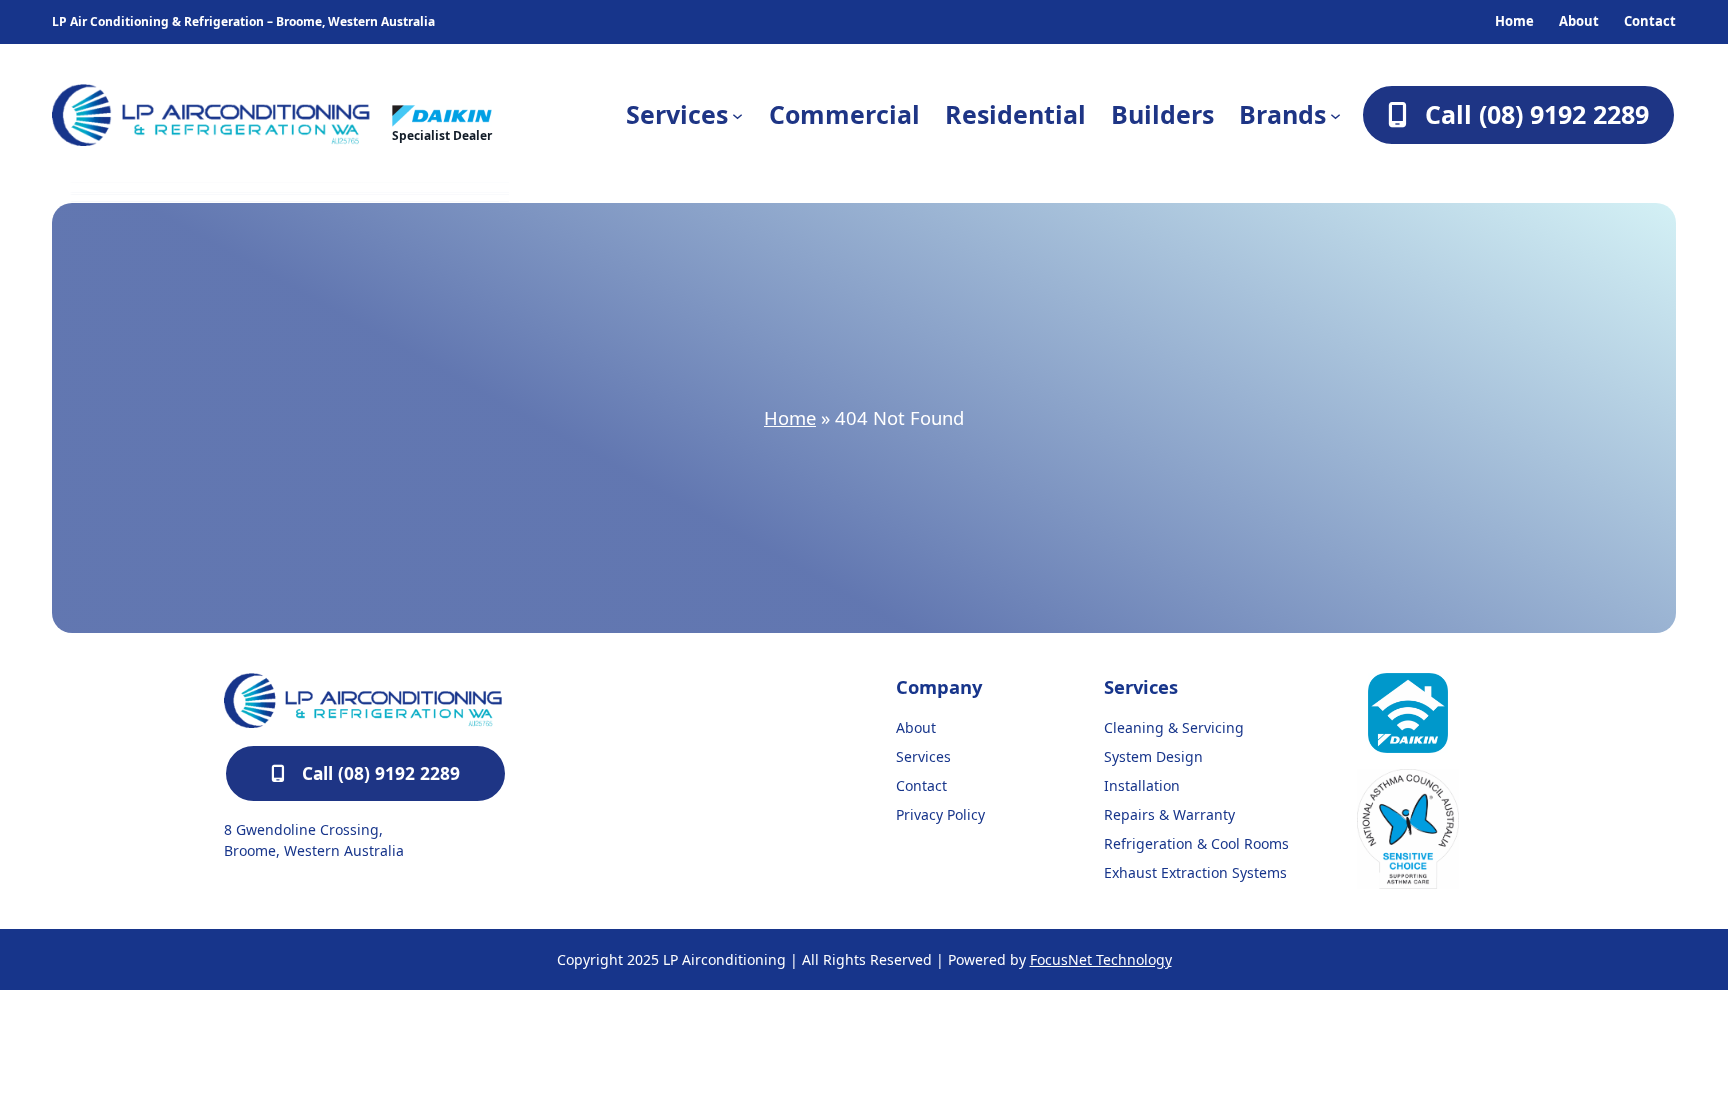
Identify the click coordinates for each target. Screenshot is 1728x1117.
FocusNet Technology (1101, 959)
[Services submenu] (737, 114)
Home (790, 417)
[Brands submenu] (1335, 114)
